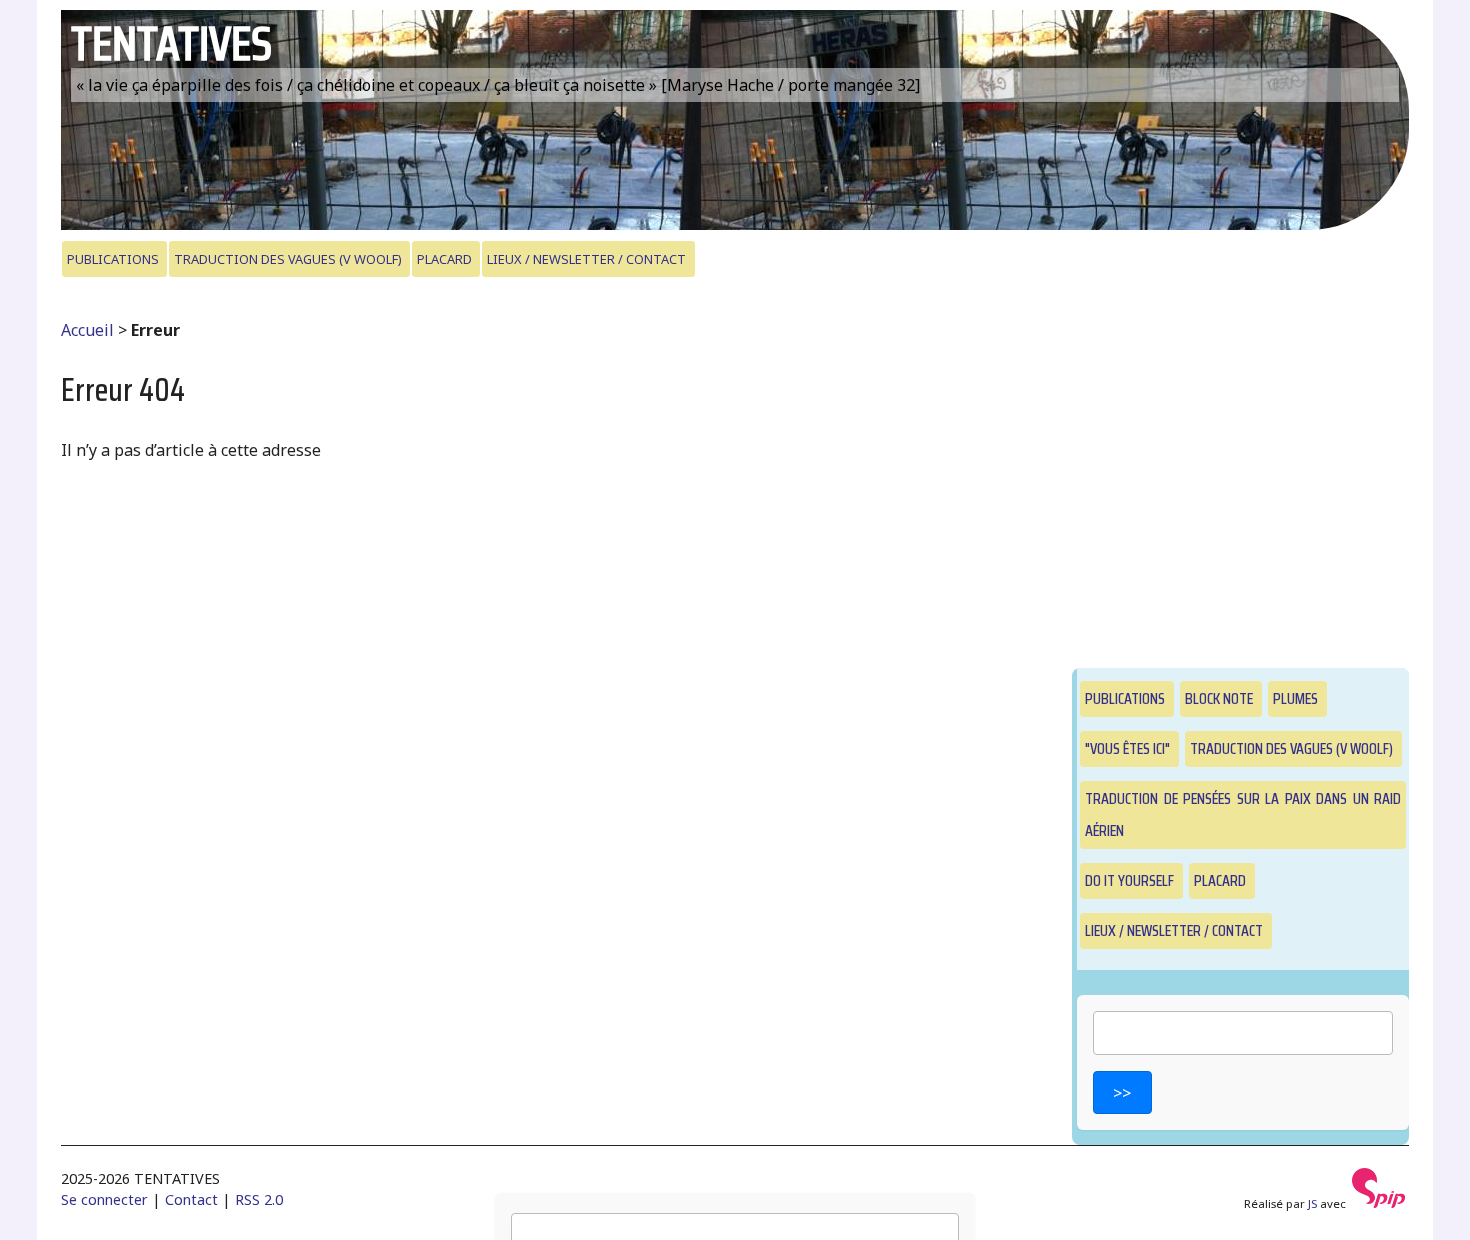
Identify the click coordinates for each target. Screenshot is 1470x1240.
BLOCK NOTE (1219, 698)
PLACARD (444, 259)
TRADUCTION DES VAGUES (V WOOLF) (288, 259)
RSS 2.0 (259, 1199)
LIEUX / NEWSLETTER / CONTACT (586, 259)
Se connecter (104, 1199)
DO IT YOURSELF (1129, 880)
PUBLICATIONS (113, 259)
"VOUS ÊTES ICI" (1127, 748)
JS (1312, 1203)
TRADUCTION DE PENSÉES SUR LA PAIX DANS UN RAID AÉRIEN (1243, 814)
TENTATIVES (171, 43)
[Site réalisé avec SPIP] (1379, 1203)
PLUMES (1295, 698)
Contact (191, 1199)
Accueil (87, 330)
